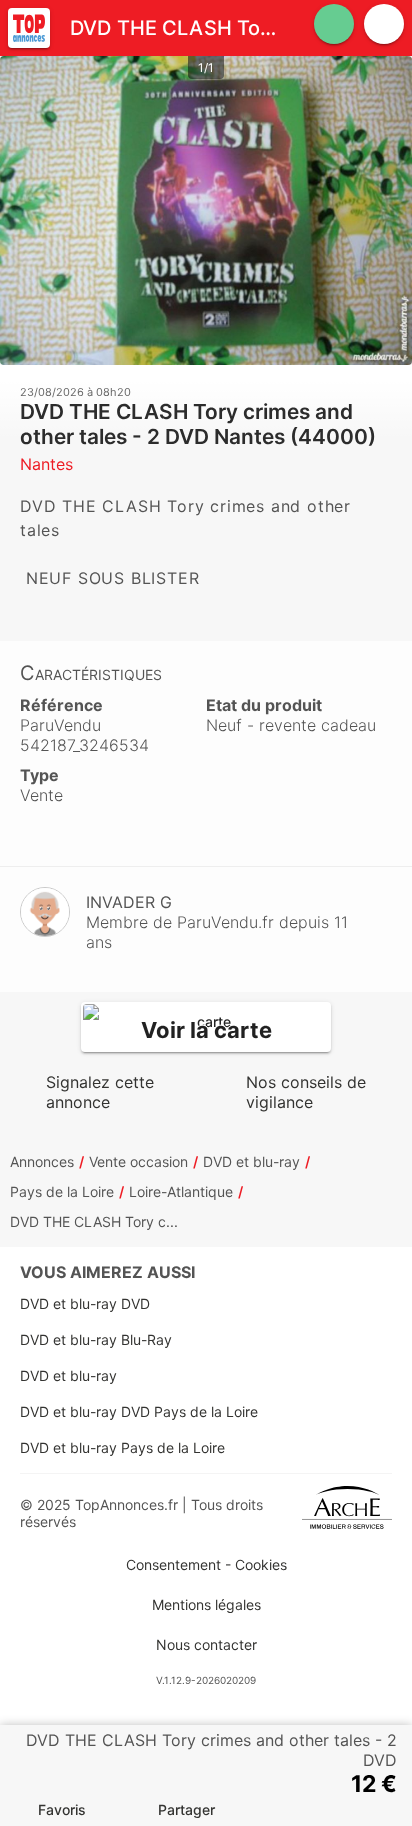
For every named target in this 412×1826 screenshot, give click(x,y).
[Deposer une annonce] (334, 24)
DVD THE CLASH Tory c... (94, 1221)
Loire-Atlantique (181, 1191)
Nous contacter (206, 1644)
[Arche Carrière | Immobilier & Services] (347, 1513)
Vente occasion (138, 1161)
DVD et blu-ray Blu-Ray (96, 1339)
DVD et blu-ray (251, 1161)
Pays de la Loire (62, 1191)
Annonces (42, 1161)
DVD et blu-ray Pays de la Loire (122, 1447)
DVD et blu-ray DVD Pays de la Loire (139, 1411)
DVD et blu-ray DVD (85, 1303)
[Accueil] (29, 28)
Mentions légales (206, 1604)
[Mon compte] (384, 24)
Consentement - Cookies (206, 1564)
